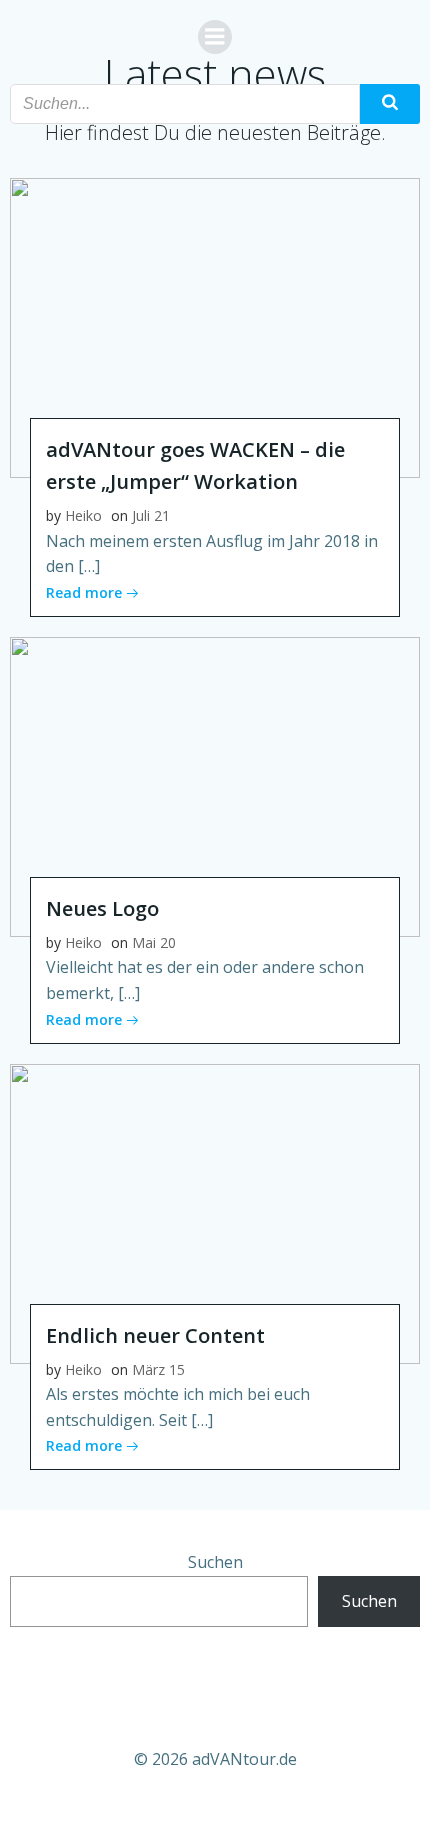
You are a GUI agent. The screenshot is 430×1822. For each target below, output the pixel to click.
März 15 (158, 1369)
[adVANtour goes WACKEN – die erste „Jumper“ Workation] (215, 326)
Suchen (215, 1562)
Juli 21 (151, 515)
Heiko (83, 515)
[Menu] (215, 37)
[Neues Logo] (215, 785)
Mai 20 (154, 942)
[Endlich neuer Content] (215, 1212)
